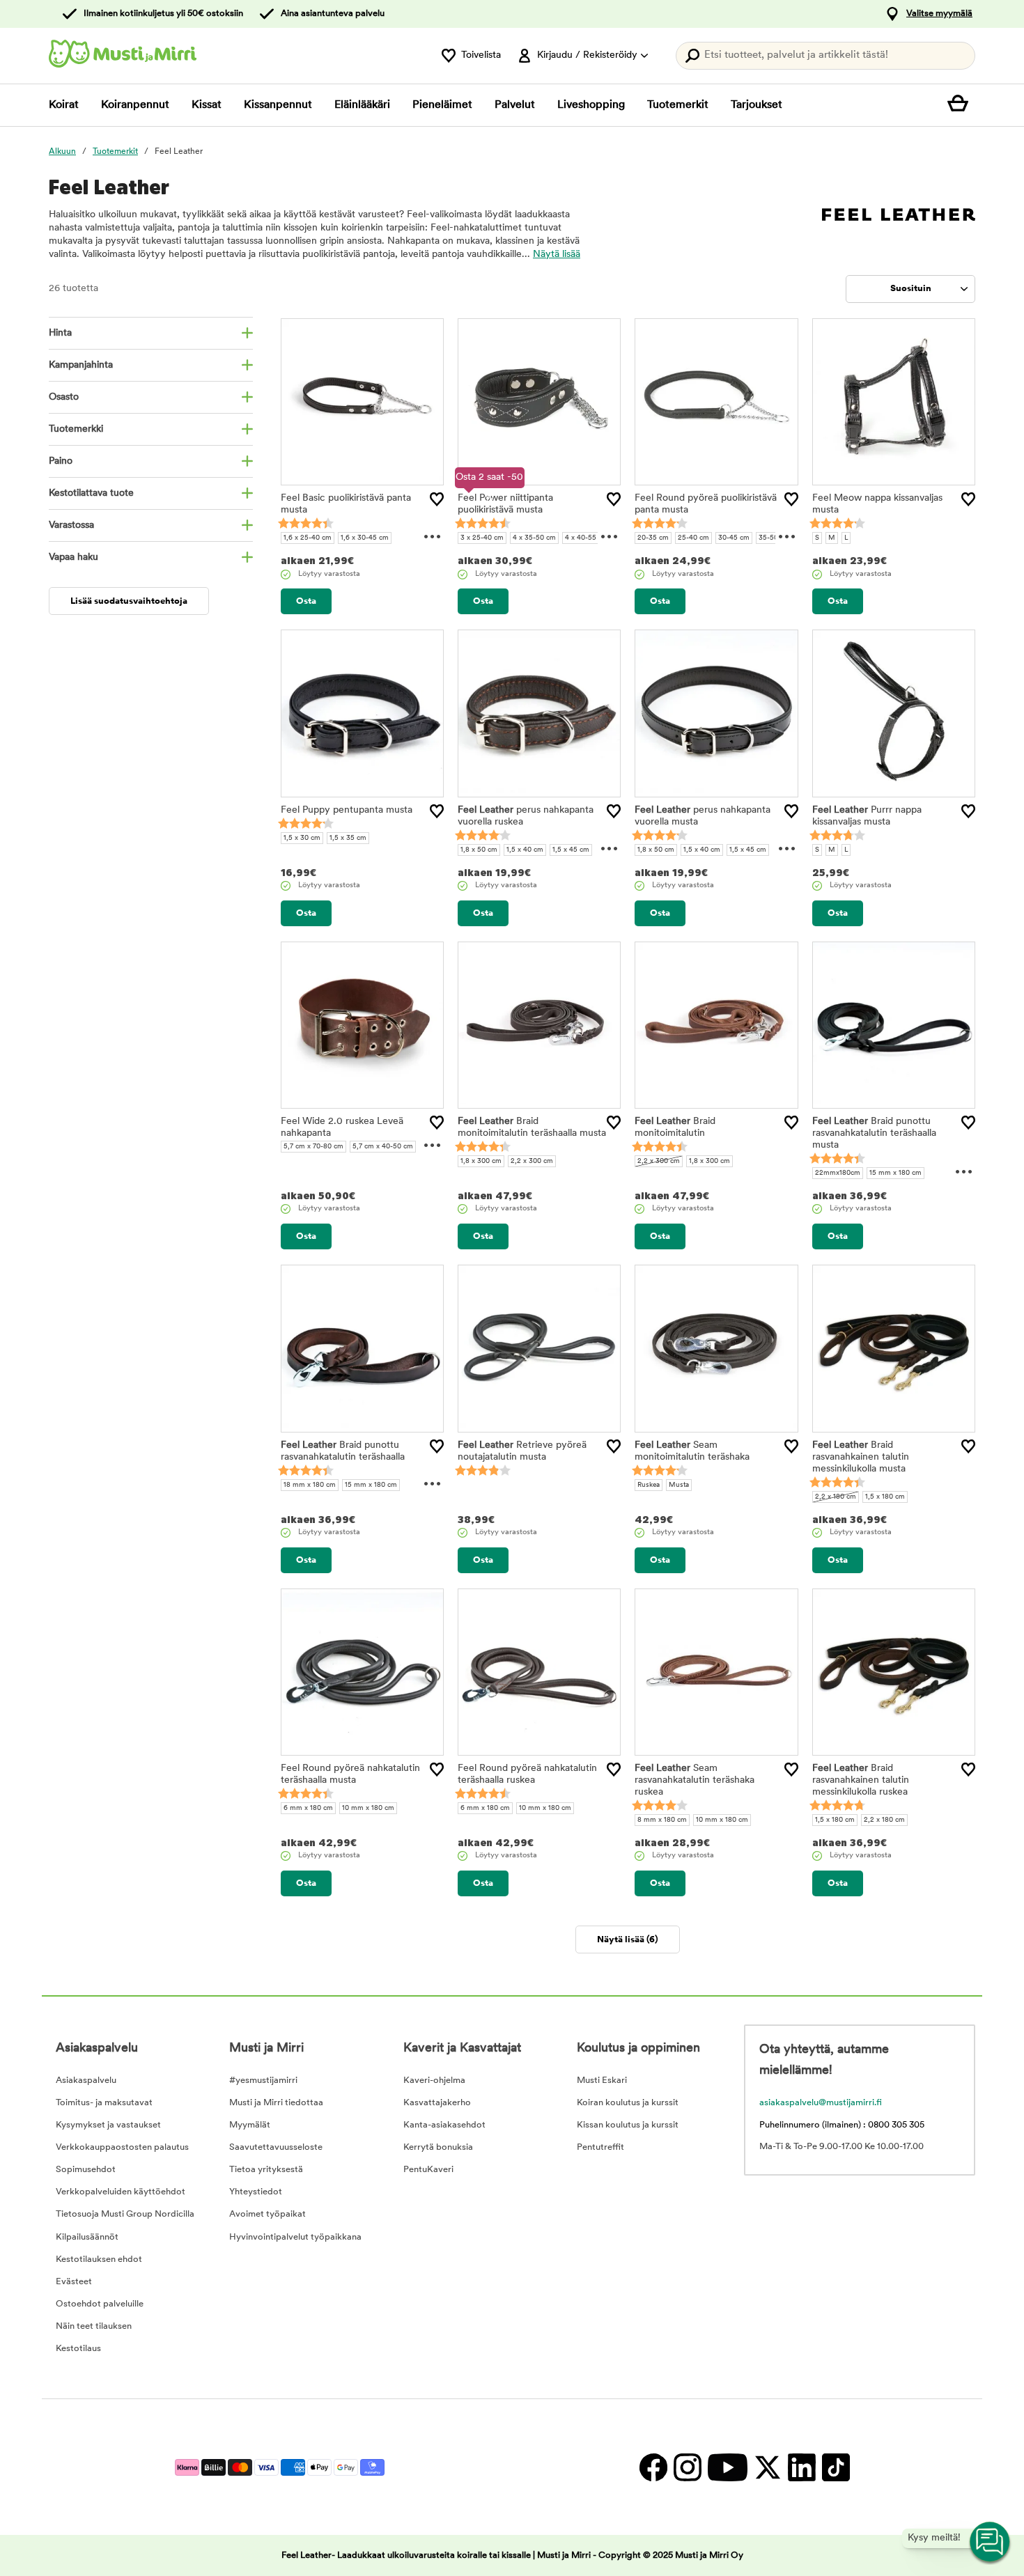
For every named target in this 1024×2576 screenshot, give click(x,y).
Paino (61, 461)
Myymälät (250, 2125)
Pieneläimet (442, 105)
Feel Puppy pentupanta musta (347, 810)
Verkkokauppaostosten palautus (122, 2147)
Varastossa (71, 525)
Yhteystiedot (256, 2192)
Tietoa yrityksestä (266, 2170)
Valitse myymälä (939, 14)
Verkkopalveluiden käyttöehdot (121, 2192)
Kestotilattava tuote (91, 493)
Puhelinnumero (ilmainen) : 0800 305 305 (842, 2125)
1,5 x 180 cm (885, 1497)
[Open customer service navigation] (991, 2543)
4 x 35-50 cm (534, 538)
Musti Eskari (602, 2081)
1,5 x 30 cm (302, 838)
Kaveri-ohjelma (434, 2081)
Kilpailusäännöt (87, 2237)
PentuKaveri (428, 2170)
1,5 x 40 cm (525, 850)
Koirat (64, 105)
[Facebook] (653, 2467)
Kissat (207, 105)
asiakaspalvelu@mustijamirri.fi (821, 2103)
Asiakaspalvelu (86, 2081)
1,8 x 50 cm (479, 850)
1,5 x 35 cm (348, 838)
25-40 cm (693, 538)
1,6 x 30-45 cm (365, 538)
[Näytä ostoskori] (961, 105)
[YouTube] (727, 2467)
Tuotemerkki (76, 429)
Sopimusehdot (86, 2170)
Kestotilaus (78, 2349)
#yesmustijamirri (263, 2081)
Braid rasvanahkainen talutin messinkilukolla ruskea (861, 1780)
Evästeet (74, 2282)
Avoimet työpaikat (267, 2214)
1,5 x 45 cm (571, 850)
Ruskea (649, 1485)
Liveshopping (591, 105)
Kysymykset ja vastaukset (108, 2125)
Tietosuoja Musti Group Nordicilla (125, 2214)
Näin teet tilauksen (94, 2326)
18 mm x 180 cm (310, 1485)
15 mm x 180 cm (895, 1173)
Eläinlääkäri (362, 105)
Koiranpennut (135, 105)
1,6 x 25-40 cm (308, 538)
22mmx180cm (838, 1173)
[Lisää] (437, 499)
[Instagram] (687, 2467)
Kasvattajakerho (437, 2103)
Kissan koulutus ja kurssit (628, 2125)
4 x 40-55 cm (587, 538)
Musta (679, 1485)
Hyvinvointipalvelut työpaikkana (295, 2237)
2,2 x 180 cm (836, 1497)
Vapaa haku (73, 557)
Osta (306, 601)
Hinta (60, 333)
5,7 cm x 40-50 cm (383, 1147)
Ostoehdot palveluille (100, 2304)
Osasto (64, 397)
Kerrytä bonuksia (438, 2147)
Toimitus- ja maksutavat (104, 2103)
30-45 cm (734, 538)
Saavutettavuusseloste (276, 2147)
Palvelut (515, 105)
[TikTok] (834, 2467)
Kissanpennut (278, 105)
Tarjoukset (757, 105)
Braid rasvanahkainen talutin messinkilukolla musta (861, 1457)
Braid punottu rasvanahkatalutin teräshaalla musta (874, 1133)
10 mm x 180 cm (368, 1808)
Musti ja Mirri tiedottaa (276, 2103)
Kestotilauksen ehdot (99, 2259)
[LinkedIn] (801, 2467)
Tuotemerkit (678, 105)
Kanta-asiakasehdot (444, 2125)
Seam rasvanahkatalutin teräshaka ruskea (695, 1780)
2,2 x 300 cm (532, 1161)
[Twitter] (767, 2467)
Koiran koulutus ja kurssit (628, 2103)
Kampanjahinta (81, 365)
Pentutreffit (600, 2147)
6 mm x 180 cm (308, 1808)
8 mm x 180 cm (662, 1820)
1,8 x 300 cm (481, 1161)
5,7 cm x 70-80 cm (313, 1147)
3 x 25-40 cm (482, 538)
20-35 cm (653, 538)
